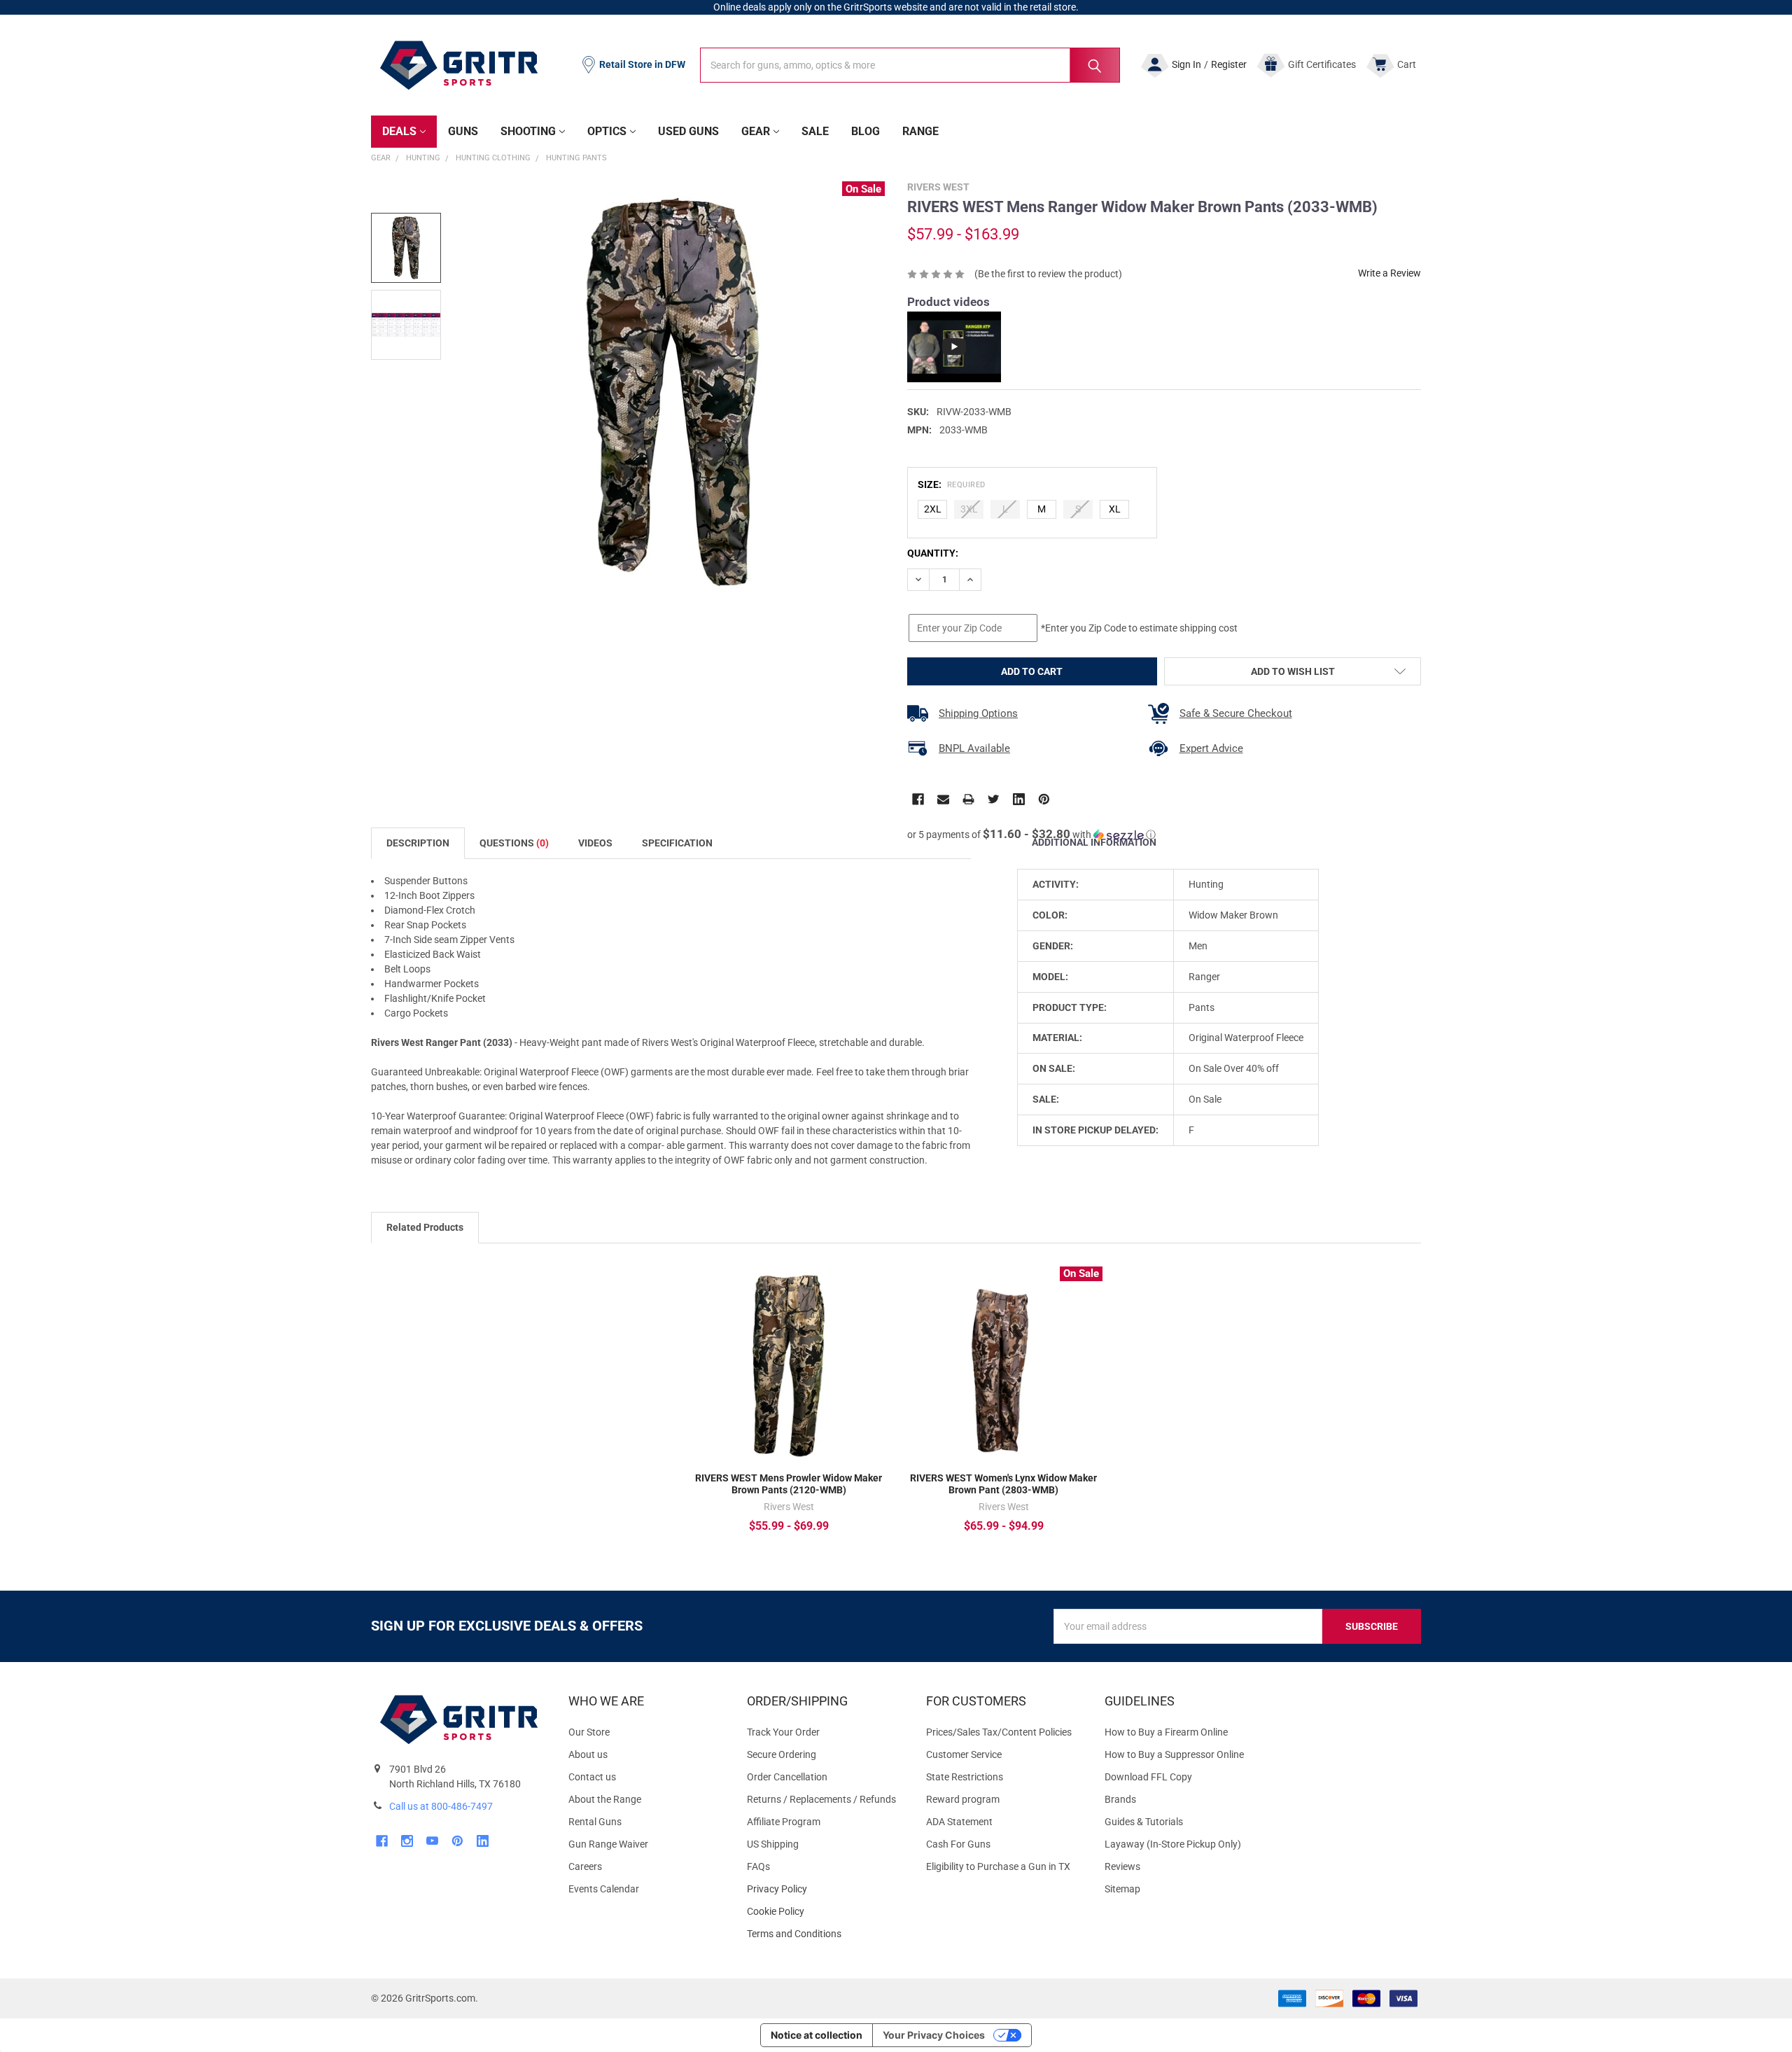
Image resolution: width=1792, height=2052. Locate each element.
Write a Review (1389, 273)
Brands (1120, 1799)
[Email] (943, 799)
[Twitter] (994, 799)
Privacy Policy (825, 1889)
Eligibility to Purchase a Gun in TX (998, 1866)
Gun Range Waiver (608, 1844)
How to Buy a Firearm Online (1166, 1732)
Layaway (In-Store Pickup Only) (1173, 1844)
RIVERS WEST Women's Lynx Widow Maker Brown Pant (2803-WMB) (1003, 1484)
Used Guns (688, 131)
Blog (866, 131)
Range (920, 131)
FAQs (758, 1866)
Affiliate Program (784, 1822)
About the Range (605, 1799)
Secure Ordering (782, 1754)
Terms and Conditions (825, 1934)
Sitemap (1122, 1889)
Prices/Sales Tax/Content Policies (999, 1732)
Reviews (1122, 1866)
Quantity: (933, 553)
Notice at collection (817, 2035)
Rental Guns (595, 1822)
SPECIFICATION (677, 843)
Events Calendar (604, 1889)
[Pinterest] (1044, 799)
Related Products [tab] (425, 1227)
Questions (514, 843)
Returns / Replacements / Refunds (821, 1799)
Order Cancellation (787, 1777)
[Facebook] (918, 799)
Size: (952, 484)
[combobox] (910, 65)
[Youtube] (432, 1841)
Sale (815, 131)
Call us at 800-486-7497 (441, 1806)
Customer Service (964, 1754)
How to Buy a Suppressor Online (1174, 1754)
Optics (607, 131)
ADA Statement (959, 1822)
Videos (595, 843)
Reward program (963, 1799)
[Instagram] (407, 1841)
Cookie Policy (825, 1912)
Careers (585, 1866)
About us (588, 1754)
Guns (463, 131)
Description (418, 843)
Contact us (592, 1777)
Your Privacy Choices (934, 2035)
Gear (756, 131)
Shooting (528, 131)
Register (1229, 64)
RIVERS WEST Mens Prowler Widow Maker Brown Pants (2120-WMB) (789, 1484)
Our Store (589, 1732)
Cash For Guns (958, 1844)
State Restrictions (965, 1777)
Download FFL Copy (1148, 1777)
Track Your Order (783, 1732)
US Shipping (773, 1844)
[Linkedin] (1019, 799)
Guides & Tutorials (1144, 1822)
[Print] (968, 799)
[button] (1031, 835)
